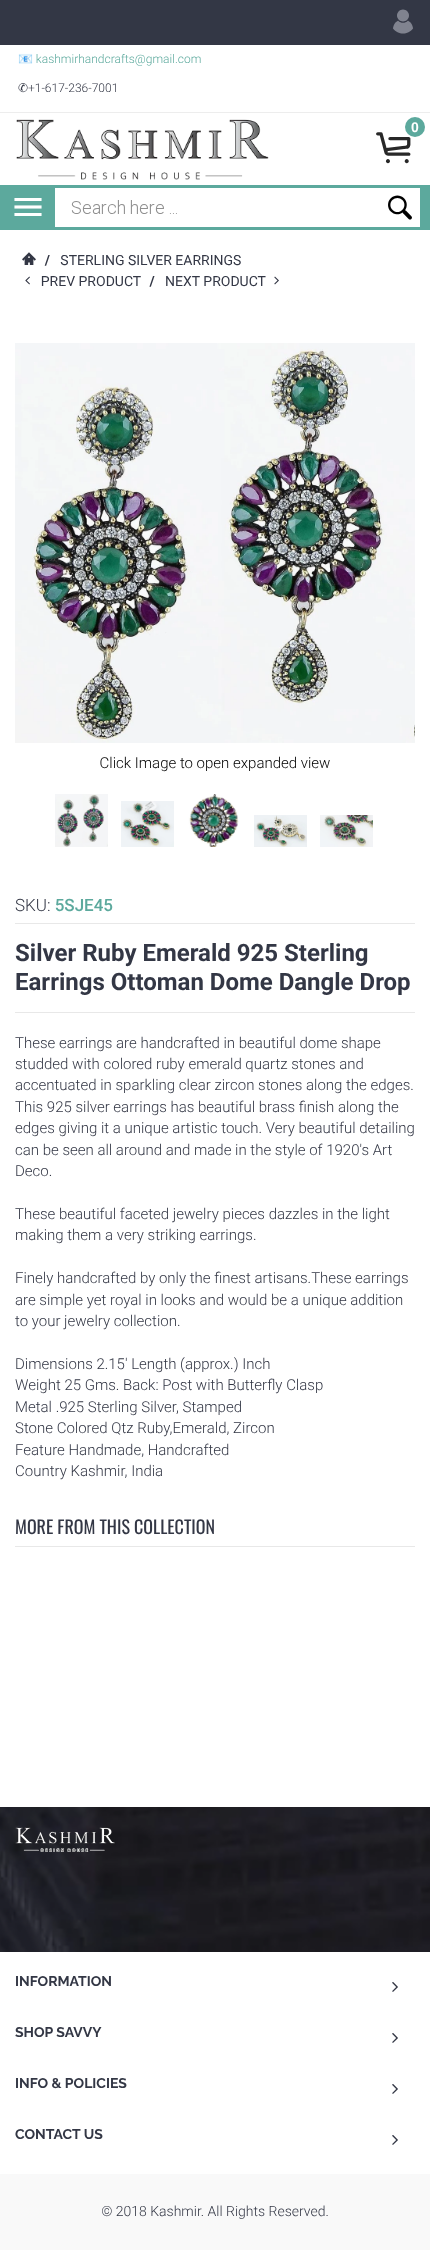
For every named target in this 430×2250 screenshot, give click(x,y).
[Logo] (142, 149)
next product (219, 282)
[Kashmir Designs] (65, 1838)
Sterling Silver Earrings (150, 261)
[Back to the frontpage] (28, 261)
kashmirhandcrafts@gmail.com (119, 59)
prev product (95, 282)
